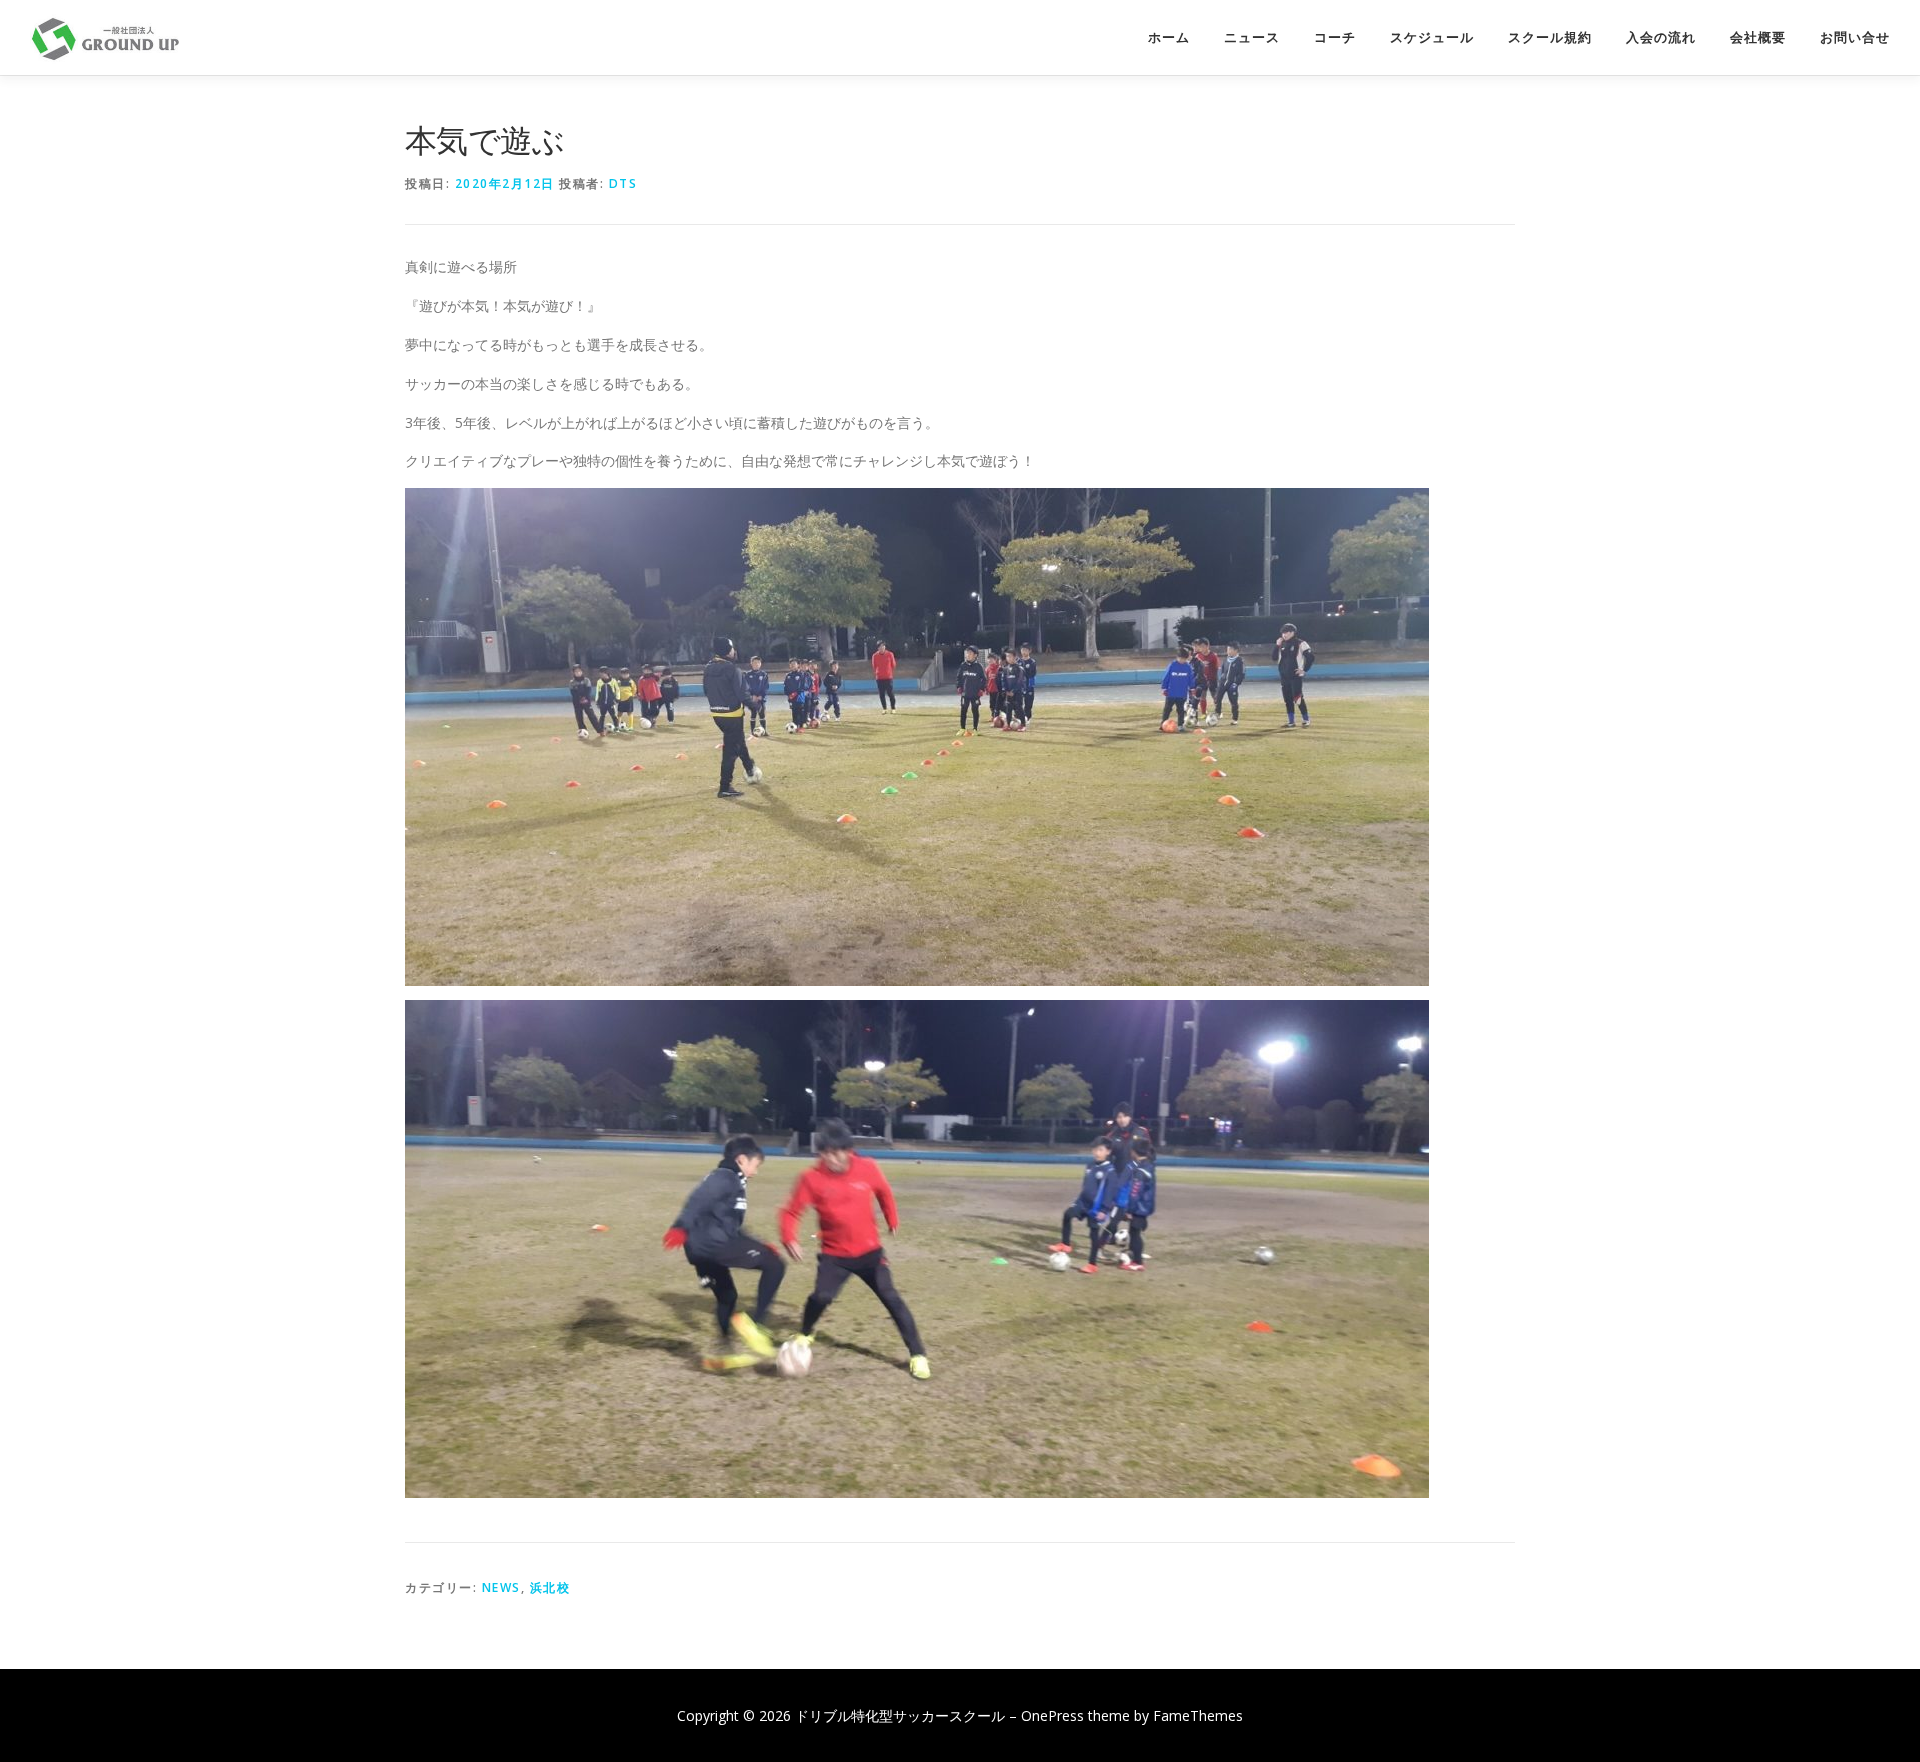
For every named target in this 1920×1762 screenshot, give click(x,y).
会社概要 (1758, 37)
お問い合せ (1855, 37)
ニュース (1252, 37)
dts (623, 183)
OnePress (1052, 1715)
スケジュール (1432, 37)
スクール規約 (1550, 37)
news (501, 1587)
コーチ (1335, 37)
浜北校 (550, 1587)
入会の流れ (1661, 37)
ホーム (1169, 37)
